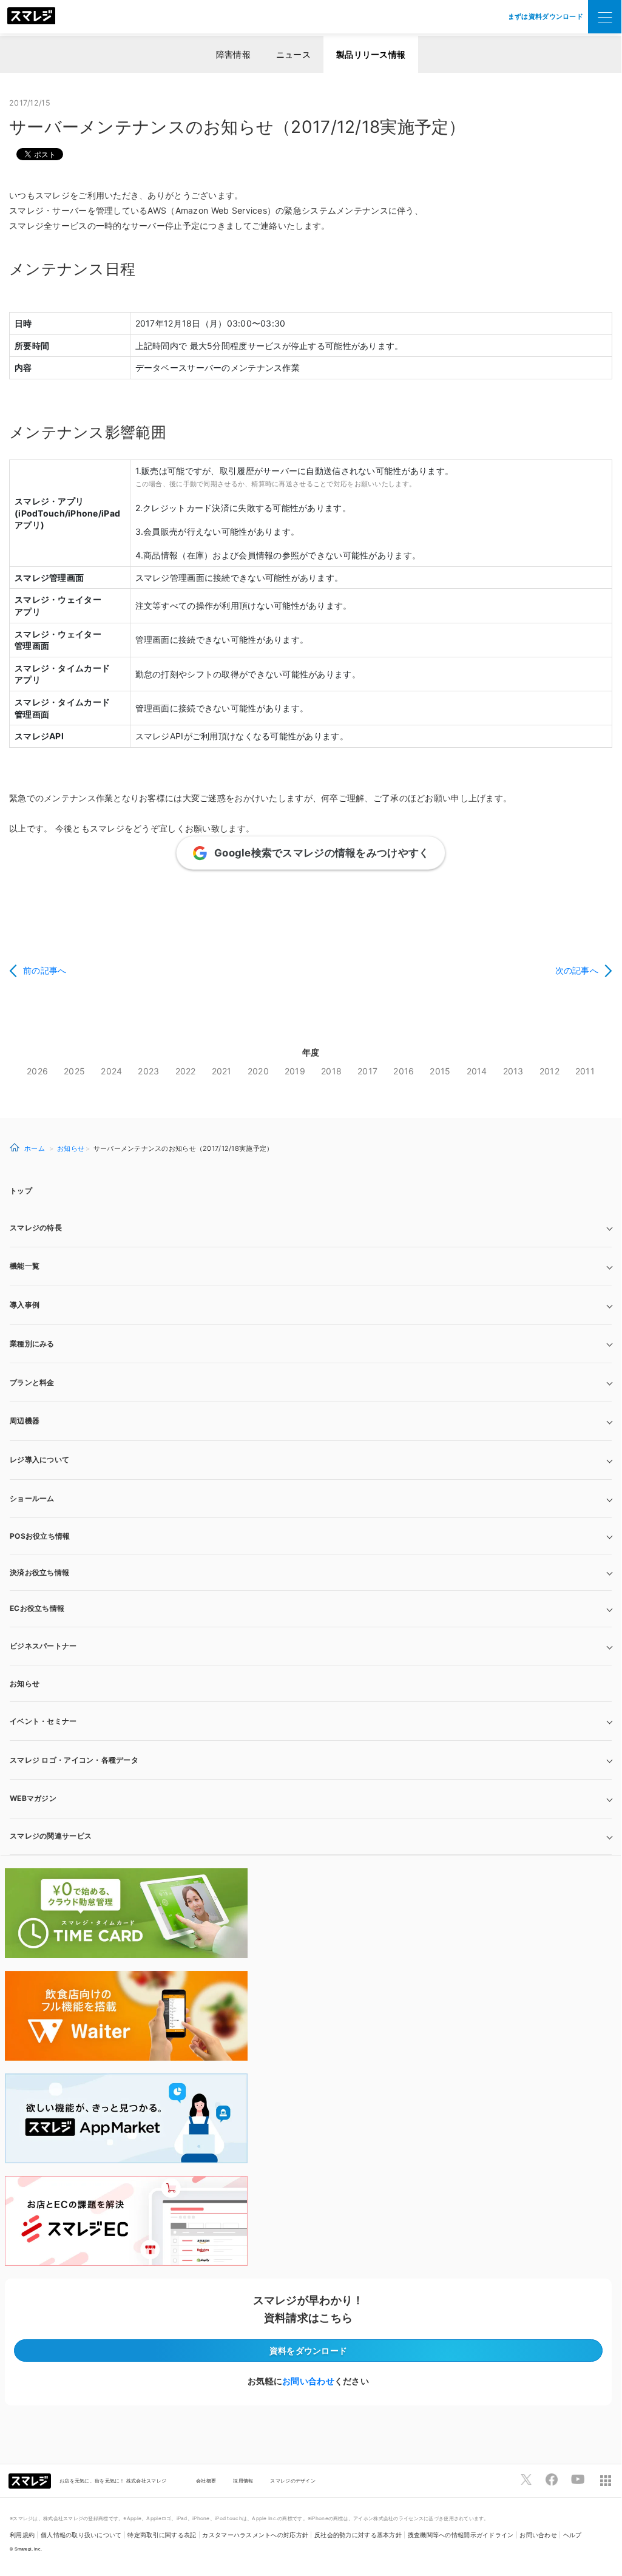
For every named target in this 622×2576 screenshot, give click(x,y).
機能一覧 (25, 1266)
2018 (331, 1071)
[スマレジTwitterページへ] (526, 2479)
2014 (477, 1071)
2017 (367, 1071)
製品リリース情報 (371, 54)
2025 (74, 1071)
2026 (37, 1071)
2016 (404, 1071)
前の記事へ (45, 970)
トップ (21, 1191)
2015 (440, 1071)
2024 (111, 1071)
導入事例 (25, 1305)
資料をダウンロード (309, 2351)
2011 (585, 1071)
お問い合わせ (308, 2381)
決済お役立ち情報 (39, 1572)
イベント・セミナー (43, 1721)
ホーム (35, 1148)
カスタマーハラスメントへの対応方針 (255, 2535)
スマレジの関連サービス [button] (51, 1836)
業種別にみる (32, 1344)
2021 (222, 1071)
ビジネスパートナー (43, 1646)
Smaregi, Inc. (29, 2549)
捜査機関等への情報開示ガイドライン (461, 2535)
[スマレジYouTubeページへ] (578, 2479)
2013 (513, 1071)
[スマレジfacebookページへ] (552, 2479)
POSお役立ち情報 (40, 1536)
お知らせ (71, 1148)
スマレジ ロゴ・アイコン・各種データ (74, 1760)
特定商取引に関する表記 (162, 2535)
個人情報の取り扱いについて (81, 2535)
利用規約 (22, 2535)
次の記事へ (577, 970)
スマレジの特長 (36, 1228)
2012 (549, 1071)
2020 (258, 1071)
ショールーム (32, 1498)
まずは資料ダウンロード (546, 16)
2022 (186, 1071)
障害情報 (233, 54)
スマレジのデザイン (293, 2481)
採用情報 (243, 2481)
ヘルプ (573, 2535)
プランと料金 (32, 1382)
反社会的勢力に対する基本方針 (358, 2535)
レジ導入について (39, 1459)
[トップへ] (32, 17)
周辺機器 (25, 1421)
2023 (148, 1071)
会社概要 (206, 2481)
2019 (295, 1071)
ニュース (293, 54)
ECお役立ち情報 (37, 1608)
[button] (311, 1799)
